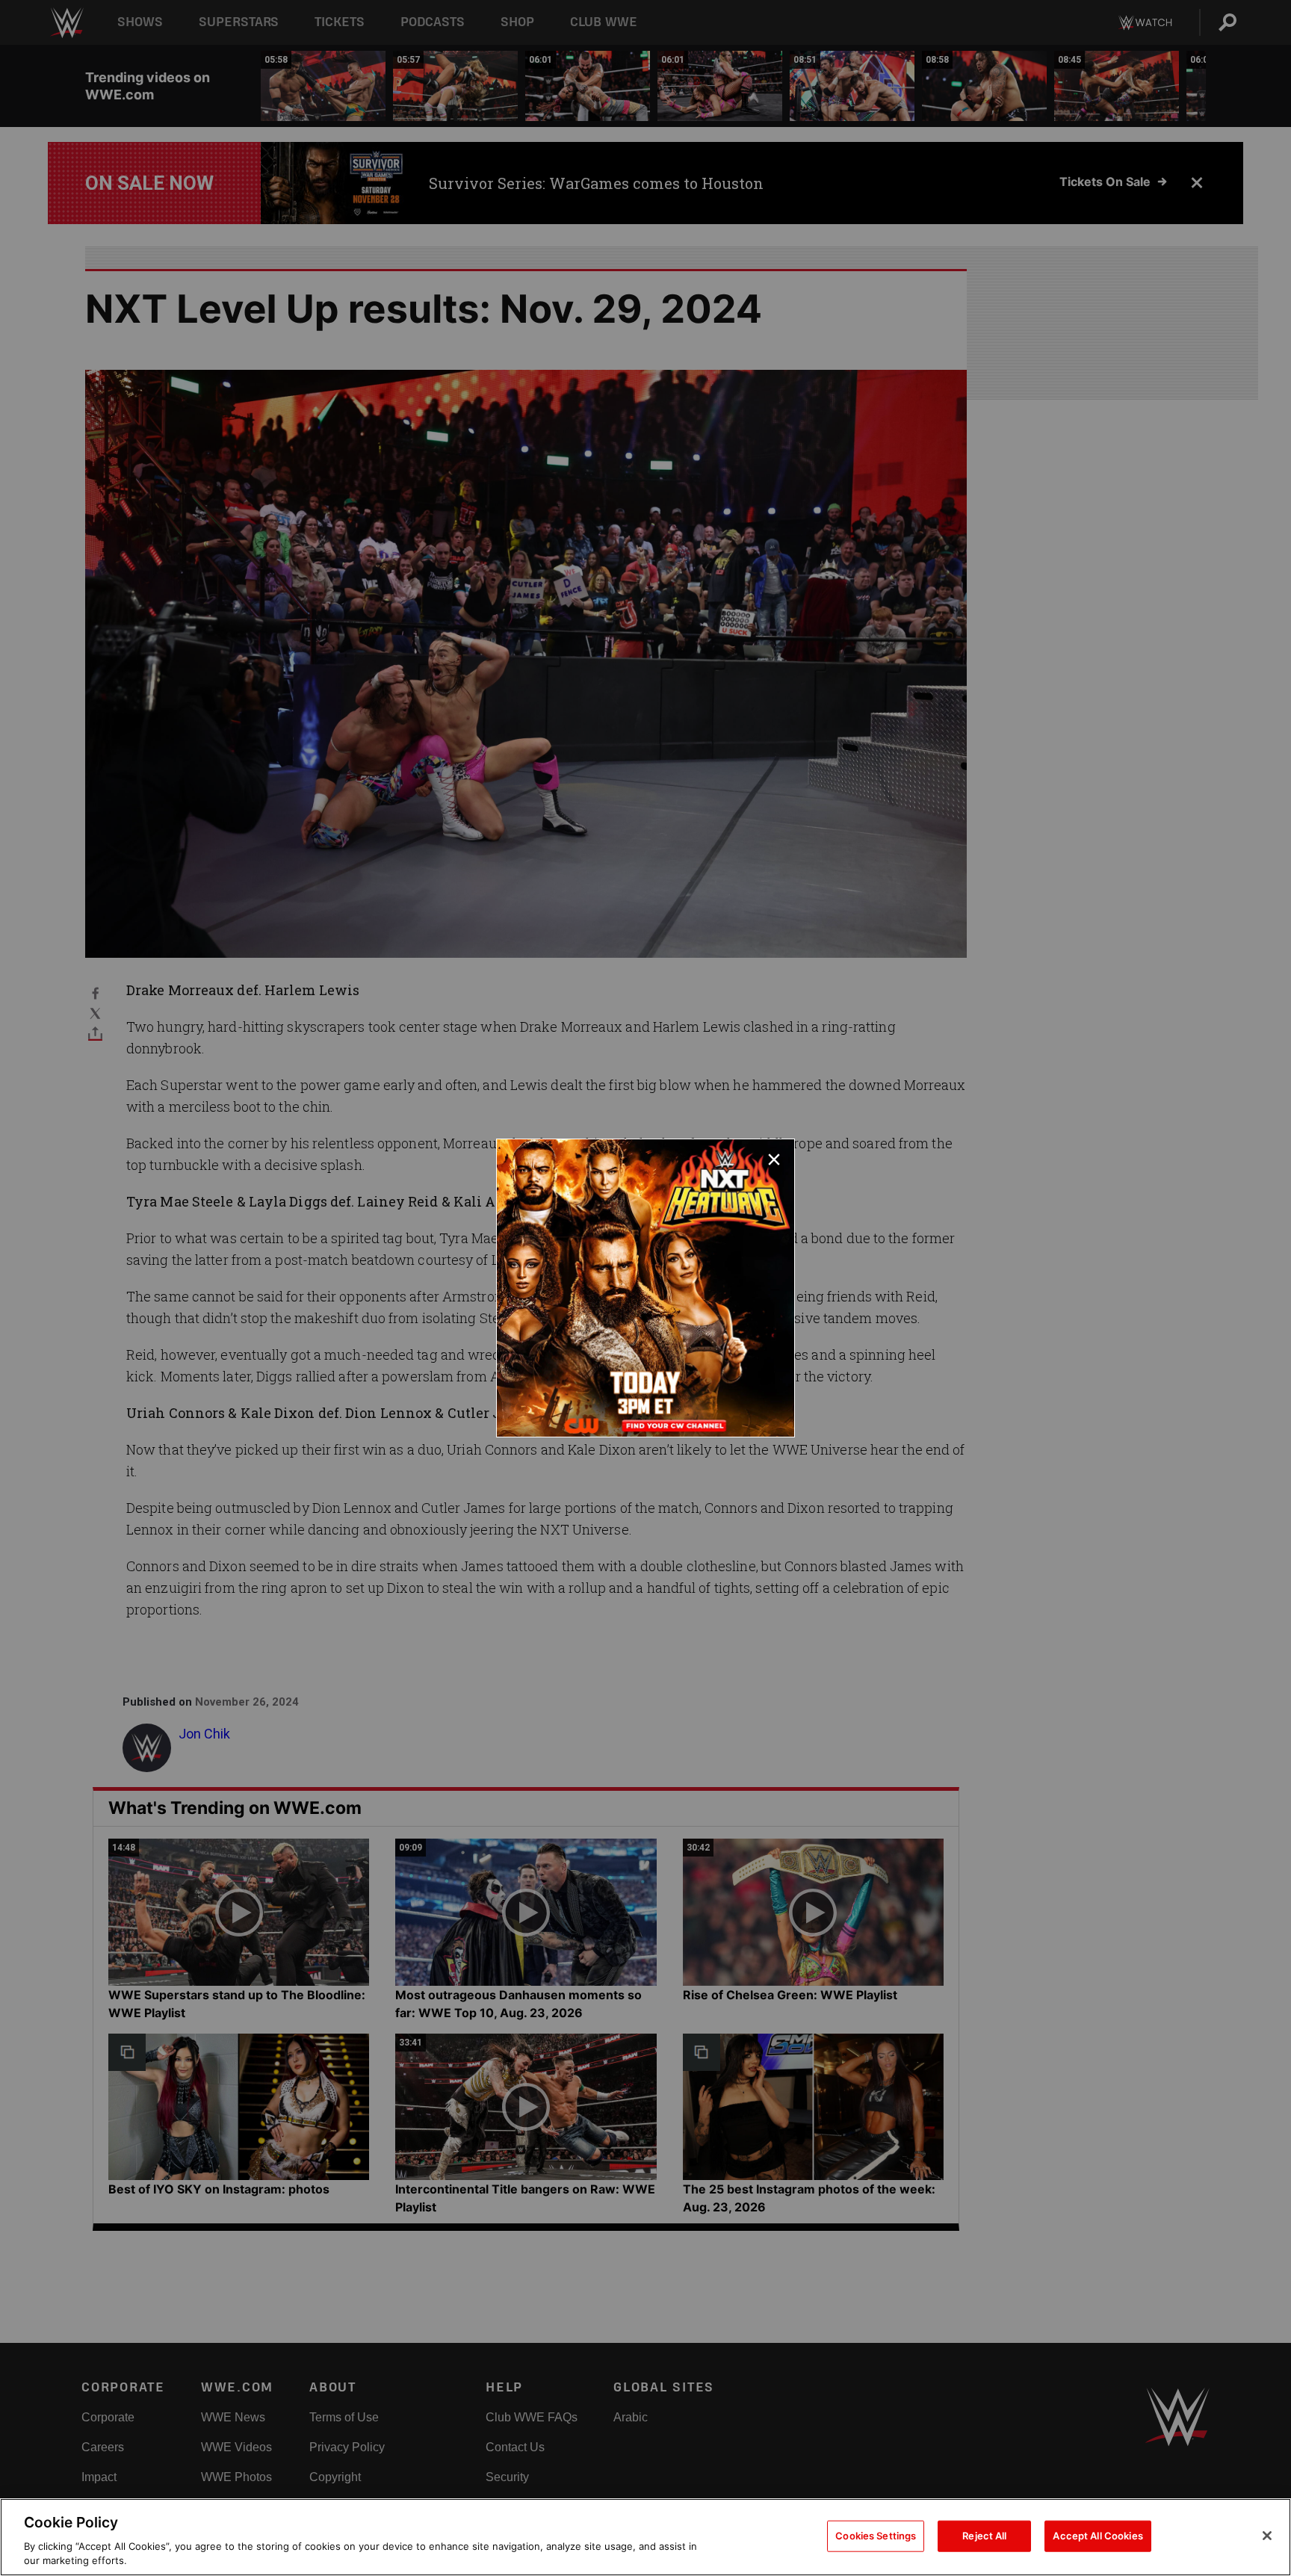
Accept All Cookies (1097, 2536)
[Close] (1267, 2536)
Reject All (984, 2536)
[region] (645, 2537)
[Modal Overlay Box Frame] (645, 1288)
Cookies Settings (876, 2536)
